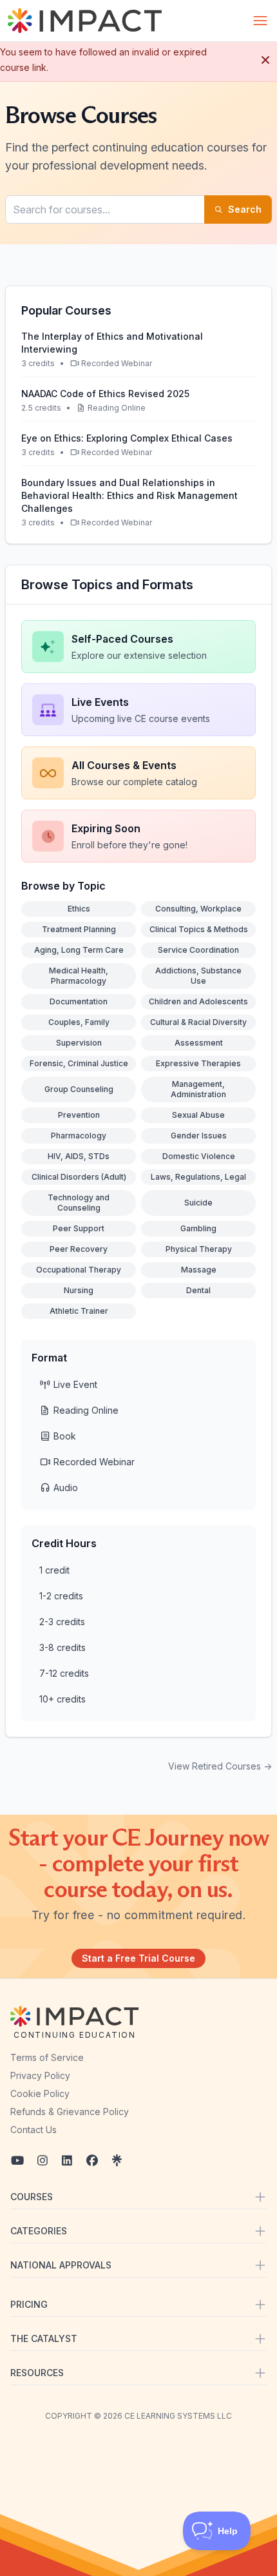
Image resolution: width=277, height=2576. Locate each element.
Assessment (199, 1043)
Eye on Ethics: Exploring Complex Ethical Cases (127, 438)
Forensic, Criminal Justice (79, 1063)
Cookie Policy (40, 2093)
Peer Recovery (79, 1249)
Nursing (79, 1290)
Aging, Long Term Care (79, 950)
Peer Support (79, 1228)
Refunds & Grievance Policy (70, 2112)
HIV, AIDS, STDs (79, 1156)
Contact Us (33, 2130)
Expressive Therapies (198, 1063)
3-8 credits (62, 1647)
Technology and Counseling (79, 1203)
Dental (198, 1290)
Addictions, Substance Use (198, 976)
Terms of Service (47, 2057)
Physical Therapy (199, 1249)
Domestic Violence (199, 1156)
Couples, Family (79, 1022)
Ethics (79, 909)
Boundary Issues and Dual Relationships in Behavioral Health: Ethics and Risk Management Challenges (129, 495)
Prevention (79, 1115)
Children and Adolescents (198, 1001)
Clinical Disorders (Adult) (79, 1177)
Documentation (79, 1001)
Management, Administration (198, 1089)
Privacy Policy (40, 2075)
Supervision (79, 1043)
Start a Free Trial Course (138, 1958)
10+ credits (62, 1699)
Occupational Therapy (79, 1270)
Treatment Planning (79, 929)
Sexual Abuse (198, 1115)
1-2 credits (61, 1596)
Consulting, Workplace (198, 909)
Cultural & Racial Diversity (198, 1022)
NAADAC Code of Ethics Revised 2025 (105, 394)
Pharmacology (79, 1136)
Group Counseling (79, 1089)
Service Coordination (198, 950)
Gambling (198, 1228)
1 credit (54, 1570)
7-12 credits (64, 1673)
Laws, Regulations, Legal (198, 1177)
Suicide (198, 1203)
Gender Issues (199, 1136)
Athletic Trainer (79, 1311)
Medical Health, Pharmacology (79, 976)
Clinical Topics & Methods (199, 929)
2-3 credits (62, 1622)
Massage (199, 1270)
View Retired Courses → (220, 1766)
